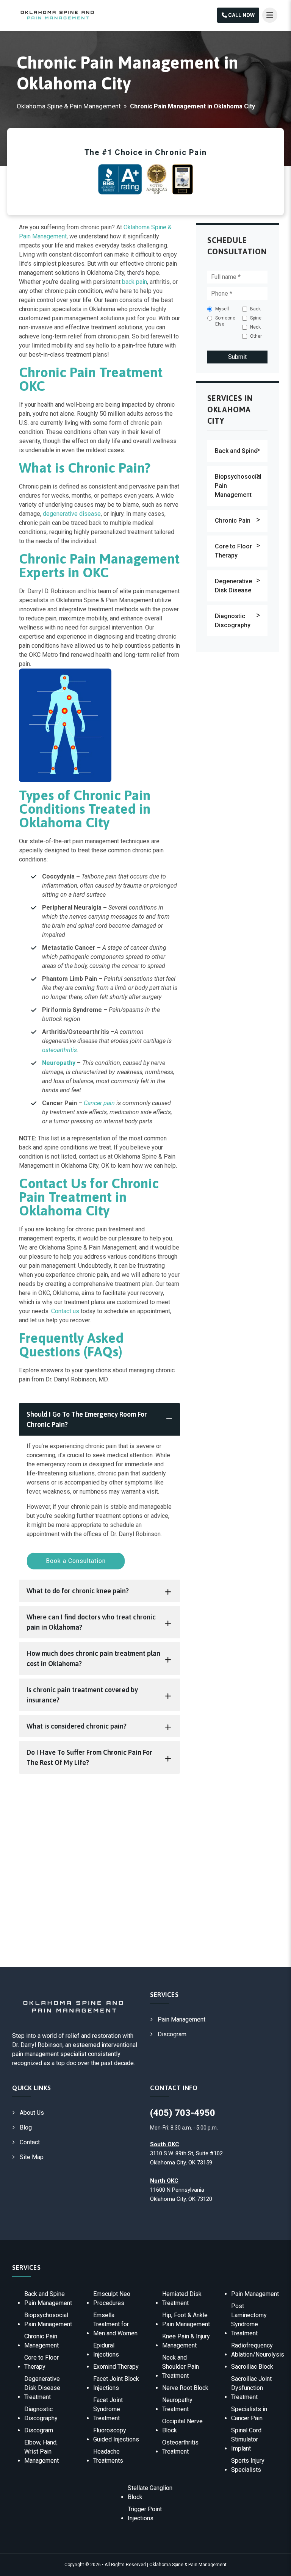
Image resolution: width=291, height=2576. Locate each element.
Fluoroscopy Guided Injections (116, 2435)
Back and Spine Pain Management (48, 2298)
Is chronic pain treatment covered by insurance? (82, 1695)
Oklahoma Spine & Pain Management (69, 106)
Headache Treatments (108, 2456)
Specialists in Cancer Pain (249, 2414)
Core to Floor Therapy (233, 551)
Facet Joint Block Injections (116, 2383)
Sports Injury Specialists (248, 2465)
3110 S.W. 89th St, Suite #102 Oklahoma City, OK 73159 (186, 2153)
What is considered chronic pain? (77, 1726)
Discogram (172, 2034)
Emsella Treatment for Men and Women (115, 2324)
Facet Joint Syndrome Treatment (108, 2409)
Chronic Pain (233, 521)
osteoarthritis (59, 1050)
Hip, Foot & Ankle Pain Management (186, 2320)
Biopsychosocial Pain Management (238, 486)
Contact (30, 2142)
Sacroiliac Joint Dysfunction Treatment (251, 2388)
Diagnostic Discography (233, 621)
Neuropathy (59, 1063)
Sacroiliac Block (252, 2367)
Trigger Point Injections (145, 2514)
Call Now (241, 15)
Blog (26, 2127)
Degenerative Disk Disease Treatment (42, 2388)
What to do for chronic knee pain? (78, 1591)
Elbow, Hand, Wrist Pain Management (41, 2452)
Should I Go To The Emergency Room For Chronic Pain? (87, 1419)
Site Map (32, 2157)
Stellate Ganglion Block (150, 2492)
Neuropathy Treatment (177, 2405)
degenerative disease (72, 514)
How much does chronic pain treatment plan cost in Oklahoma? (93, 1658)
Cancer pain (99, 1103)
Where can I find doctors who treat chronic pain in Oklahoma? (91, 1622)
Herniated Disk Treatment (182, 2298)
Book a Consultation (76, 1561)
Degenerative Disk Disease (233, 586)
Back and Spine (236, 451)
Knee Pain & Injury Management (186, 2341)
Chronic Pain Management (41, 2341)
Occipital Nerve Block (182, 2426)
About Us (32, 2113)
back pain (135, 282)
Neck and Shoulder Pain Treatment (181, 2367)
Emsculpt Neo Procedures (112, 2298)
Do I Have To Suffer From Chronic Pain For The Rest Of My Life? (89, 1757)
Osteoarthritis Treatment (180, 2447)
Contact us (65, 1311)
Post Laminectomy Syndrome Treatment (249, 2320)
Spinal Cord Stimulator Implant (246, 2439)
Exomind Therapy (116, 2367)
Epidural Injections (106, 2350)
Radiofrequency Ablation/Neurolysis (258, 2350)
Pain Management (181, 2019)
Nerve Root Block (185, 2388)
